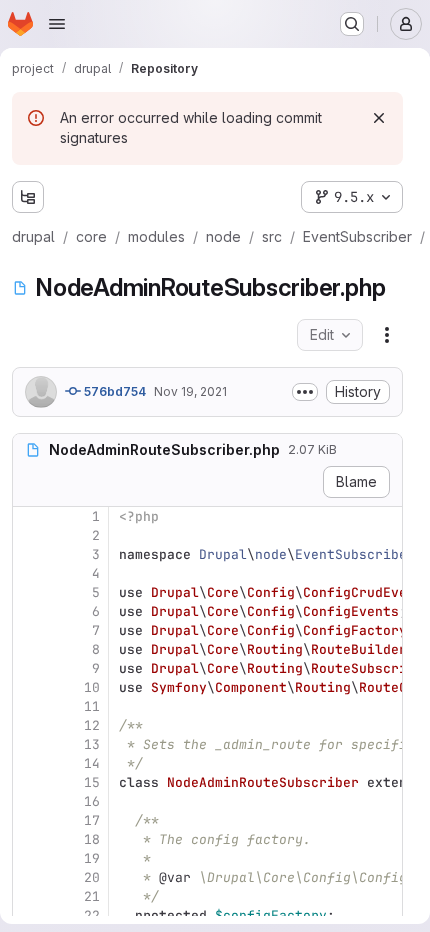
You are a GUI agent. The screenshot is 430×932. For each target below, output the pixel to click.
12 (92, 725)
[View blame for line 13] (30, 744)
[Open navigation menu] (57, 24)
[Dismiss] (379, 118)
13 (92, 744)
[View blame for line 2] (30, 535)
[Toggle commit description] (305, 392)
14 (92, 763)
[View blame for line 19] (30, 858)
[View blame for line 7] (30, 630)
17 (92, 820)
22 (92, 915)
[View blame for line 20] (30, 877)
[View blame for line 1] (30, 516)
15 (92, 782)
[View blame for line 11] (30, 706)
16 (92, 801)
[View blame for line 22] (30, 915)
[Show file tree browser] (28, 197)
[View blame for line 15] (30, 782)
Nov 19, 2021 (190, 391)
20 (92, 877)
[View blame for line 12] (30, 725)
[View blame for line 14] (30, 763)
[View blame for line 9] (30, 668)
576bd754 (113, 391)
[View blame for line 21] (30, 896)
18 (92, 839)
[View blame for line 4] (30, 573)
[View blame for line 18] (30, 839)
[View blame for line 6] (30, 611)
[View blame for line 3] (30, 554)
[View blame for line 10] (30, 687)
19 (92, 858)
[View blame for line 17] (30, 820)
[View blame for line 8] (30, 649)
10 (92, 687)
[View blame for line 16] (30, 801)
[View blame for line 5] (30, 592)
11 (92, 706)
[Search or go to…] (352, 24)
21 (92, 896)
